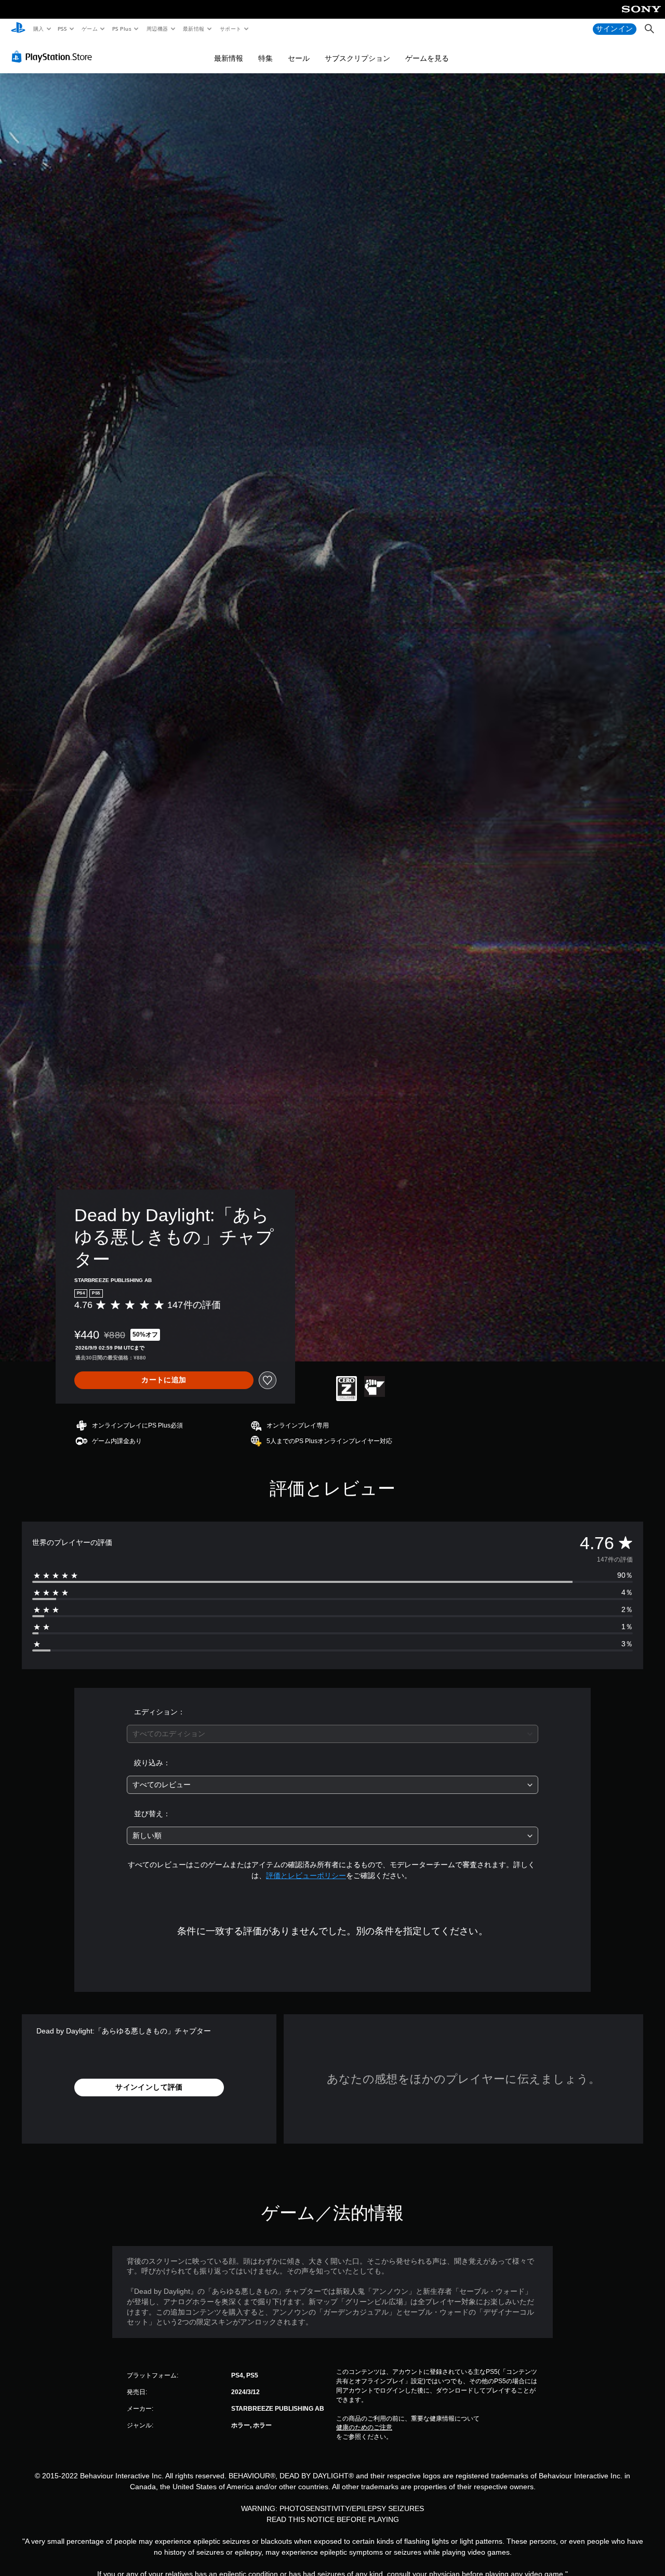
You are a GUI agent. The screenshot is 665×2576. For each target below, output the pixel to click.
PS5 (63, 29)
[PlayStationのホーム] (18, 29)
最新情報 (194, 29)
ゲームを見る (427, 58)
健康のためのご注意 (364, 2427)
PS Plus (122, 29)
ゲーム (89, 29)
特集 (265, 58)
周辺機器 (157, 29)
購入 (38, 29)
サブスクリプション (357, 58)
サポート (230, 29)
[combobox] (333, 1734)
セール (299, 58)
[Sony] (641, 16)
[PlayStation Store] (54, 57)
